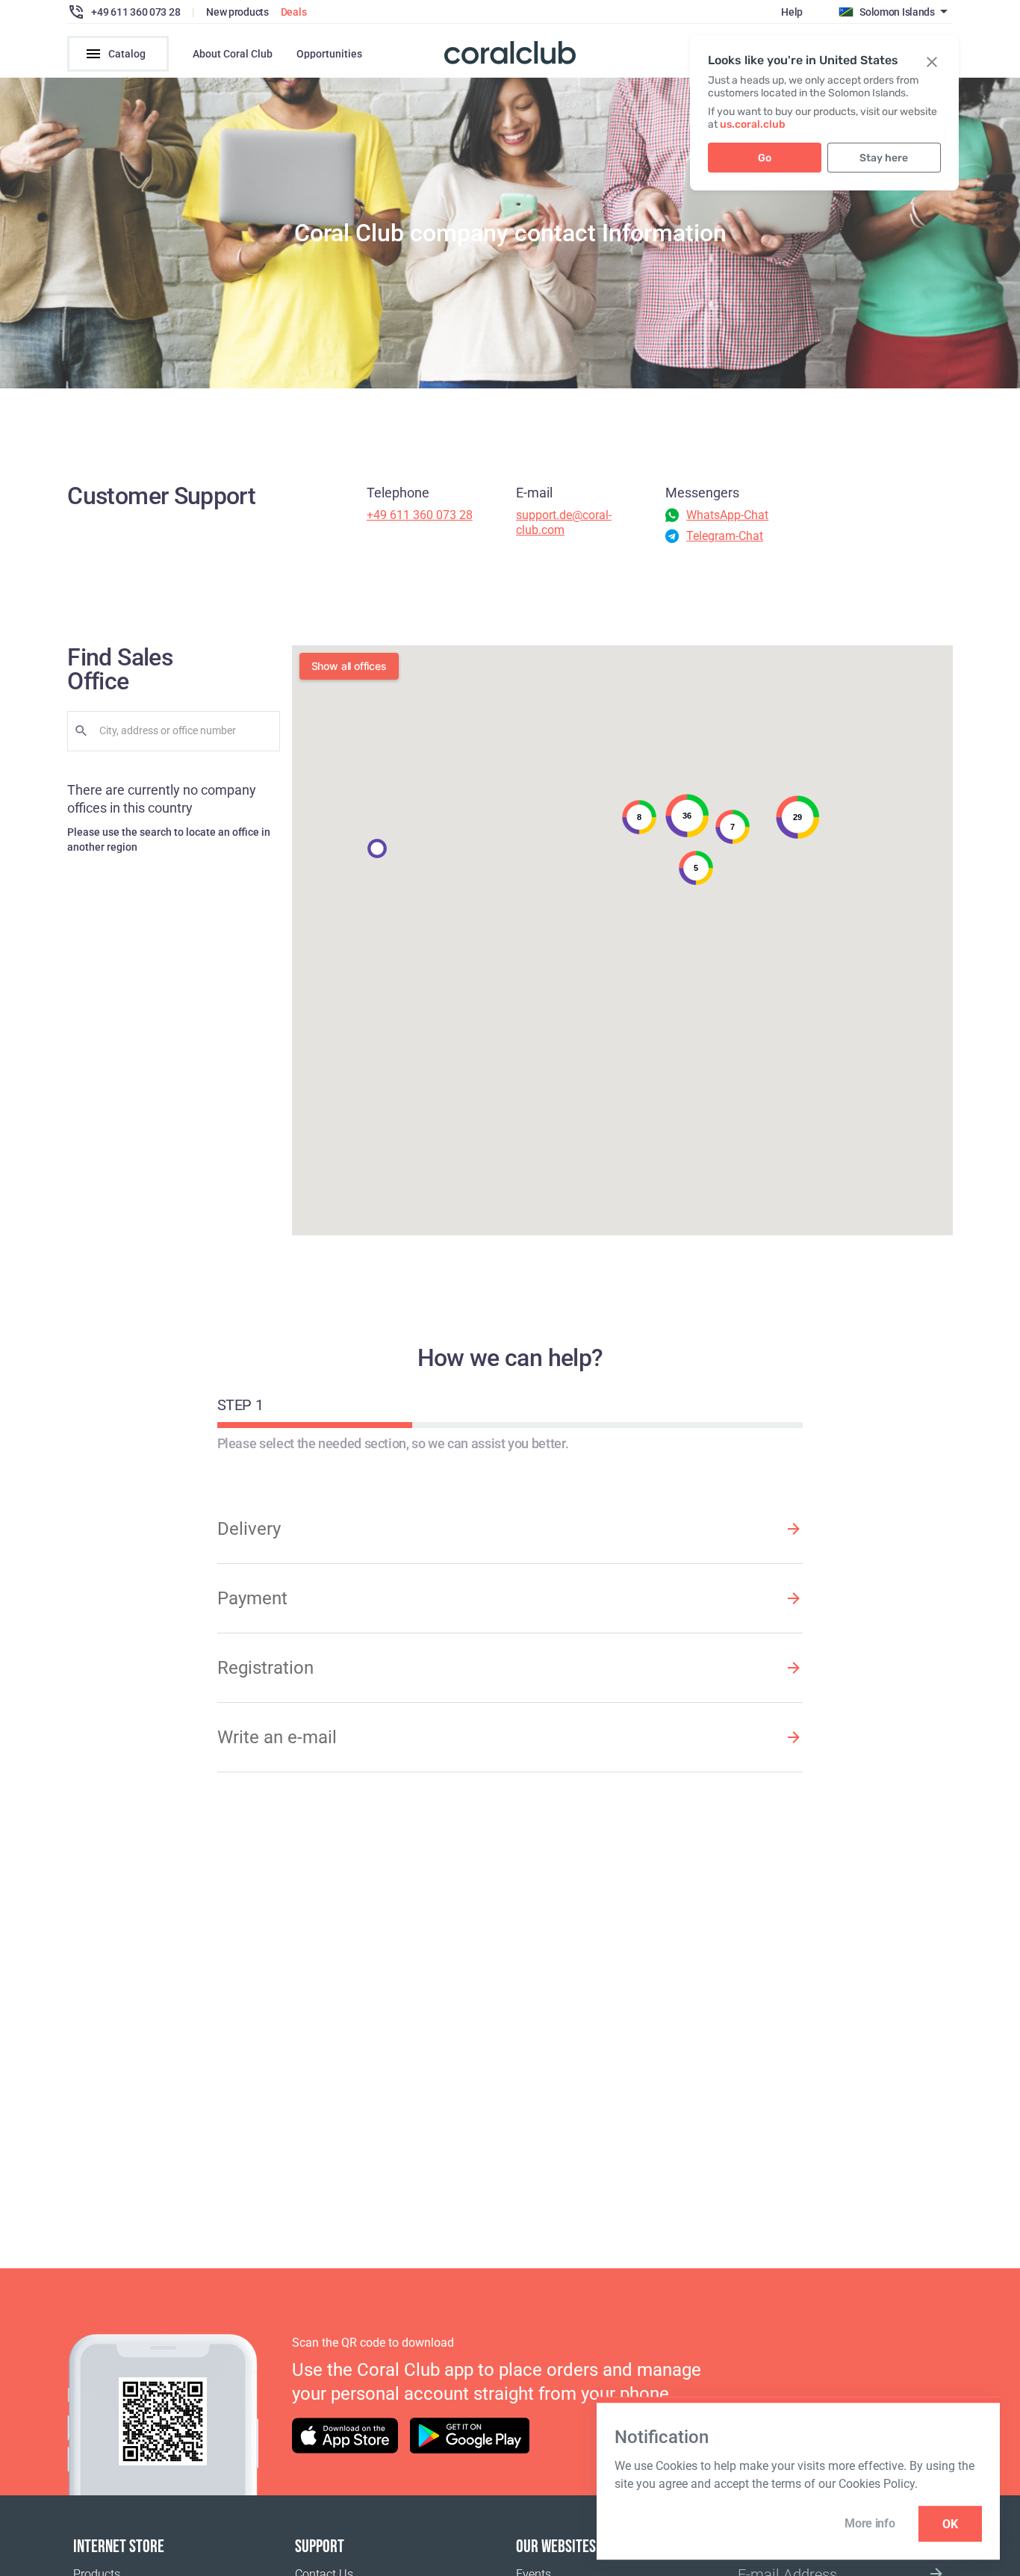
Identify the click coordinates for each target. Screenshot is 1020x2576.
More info (870, 2523)
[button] (377, 848)
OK (950, 2524)
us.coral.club (753, 124)
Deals (294, 12)
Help (792, 12)
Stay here (884, 158)
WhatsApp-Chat (727, 515)
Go (765, 158)
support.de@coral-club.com (564, 522)
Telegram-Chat (725, 536)
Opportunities (329, 54)
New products (237, 12)
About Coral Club (233, 54)
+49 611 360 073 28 (420, 515)
